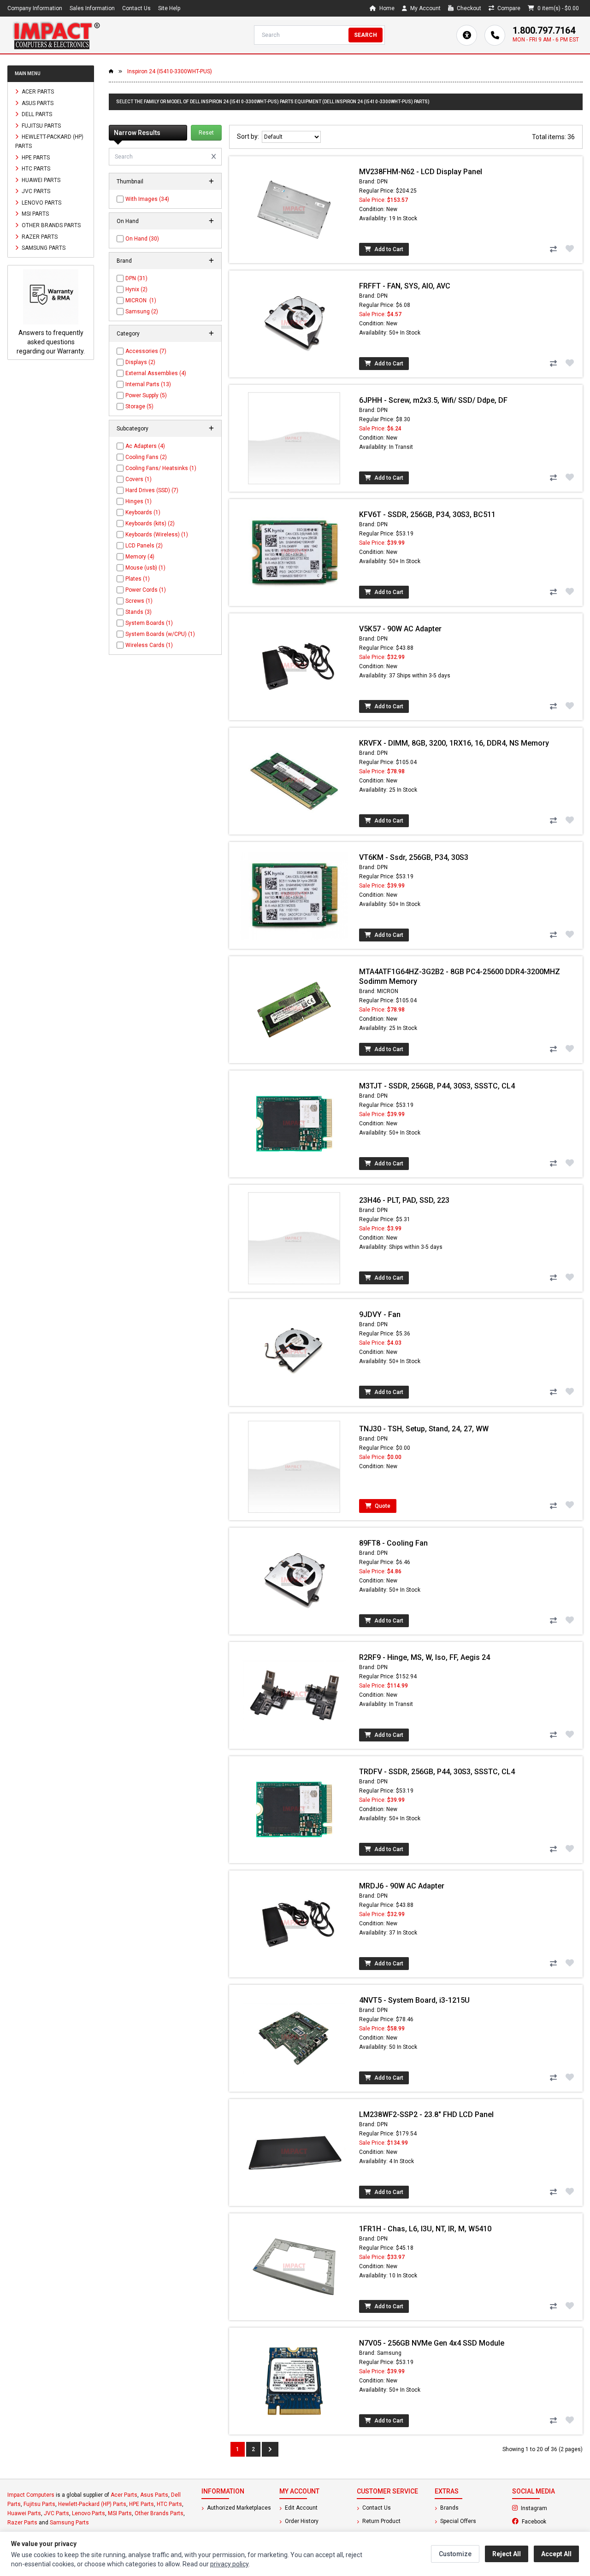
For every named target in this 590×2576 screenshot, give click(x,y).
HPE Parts (35, 157)
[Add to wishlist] (570, 248)
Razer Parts (39, 236)
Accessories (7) (146, 351)
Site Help (169, 8)
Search (366, 35)
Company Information (35, 8)
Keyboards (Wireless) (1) (157, 535)
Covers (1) (139, 479)
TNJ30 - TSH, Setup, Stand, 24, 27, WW (424, 1429)
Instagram (551, 2508)
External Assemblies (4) (156, 373)
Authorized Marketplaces (238, 2508)
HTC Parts (35, 169)
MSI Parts (35, 214)
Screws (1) (139, 601)
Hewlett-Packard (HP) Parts (49, 141)
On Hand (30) (142, 239)
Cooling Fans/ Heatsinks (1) (161, 468)
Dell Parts (36, 114)
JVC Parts (35, 191)
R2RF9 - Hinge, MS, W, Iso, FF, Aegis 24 (425, 1657)
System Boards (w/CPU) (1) (160, 634)
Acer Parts (37, 92)
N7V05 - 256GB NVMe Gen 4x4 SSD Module (432, 2343)
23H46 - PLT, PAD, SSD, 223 (404, 1200)
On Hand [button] (128, 221)
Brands (449, 2508)
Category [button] (128, 334)
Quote (382, 1506)
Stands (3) (139, 612)
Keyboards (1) (143, 512)
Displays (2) (140, 362)
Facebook (552, 2521)
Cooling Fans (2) (146, 457)
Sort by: (249, 136)
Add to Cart (388, 249)
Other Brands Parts (50, 225)
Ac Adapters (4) (145, 446)
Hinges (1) (139, 501)
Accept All (556, 2554)
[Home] (56, 35)
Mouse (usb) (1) (145, 568)
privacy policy (229, 2564)
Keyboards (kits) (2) (150, 523)
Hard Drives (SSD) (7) (152, 490)
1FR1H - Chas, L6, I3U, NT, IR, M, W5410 (425, 2229)
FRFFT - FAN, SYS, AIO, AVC (405, 286)
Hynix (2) (136, 289)
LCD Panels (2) (144, 546)
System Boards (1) (149, 623)
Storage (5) (139, 406)
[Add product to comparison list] (553, 249)
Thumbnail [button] (130, 182)
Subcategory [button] (133, 429)
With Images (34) (147, 199)
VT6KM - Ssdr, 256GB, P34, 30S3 (414, 857)
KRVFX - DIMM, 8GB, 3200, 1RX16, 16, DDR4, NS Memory (454, 743)
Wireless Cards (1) (149, 645)
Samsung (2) (142, 312)
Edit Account (301, 2508)
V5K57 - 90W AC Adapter (400, 629)
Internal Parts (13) (148, 384)
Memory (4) (140, 557)
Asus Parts (37, 103)
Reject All (507, 2554)
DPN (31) (136, 278)
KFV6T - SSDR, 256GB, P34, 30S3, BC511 (427, 515)
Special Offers (457, 2521)
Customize (455, 2554)
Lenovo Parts (41, 202)
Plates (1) (138, 579)
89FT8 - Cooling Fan (393, 1543)
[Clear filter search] (214, 157)
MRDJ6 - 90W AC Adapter (402, 1886)
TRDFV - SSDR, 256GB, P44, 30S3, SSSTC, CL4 (437, 1772)
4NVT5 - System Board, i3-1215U (414, 2000)
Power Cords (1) (146, 590)
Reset (206, 133)
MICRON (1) (141, 300)
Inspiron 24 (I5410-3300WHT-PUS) (170, 71)
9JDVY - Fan (380, 1314)
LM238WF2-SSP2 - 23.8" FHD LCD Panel (426, 2114)
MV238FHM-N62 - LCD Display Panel (421, 172)
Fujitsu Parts (41, 125)
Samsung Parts (43, 248)
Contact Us (136, 8)
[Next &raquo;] (270, 2449)
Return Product (381, 2521)
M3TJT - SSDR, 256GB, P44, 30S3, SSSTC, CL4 (437, 1086)
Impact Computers (31, 2495)
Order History (301, 2521)
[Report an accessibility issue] (467, 35)
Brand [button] (124, 261)
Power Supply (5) (146, 395)
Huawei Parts (40, 180)
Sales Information (92, 8)
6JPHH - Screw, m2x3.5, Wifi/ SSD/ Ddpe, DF (433, 400)
